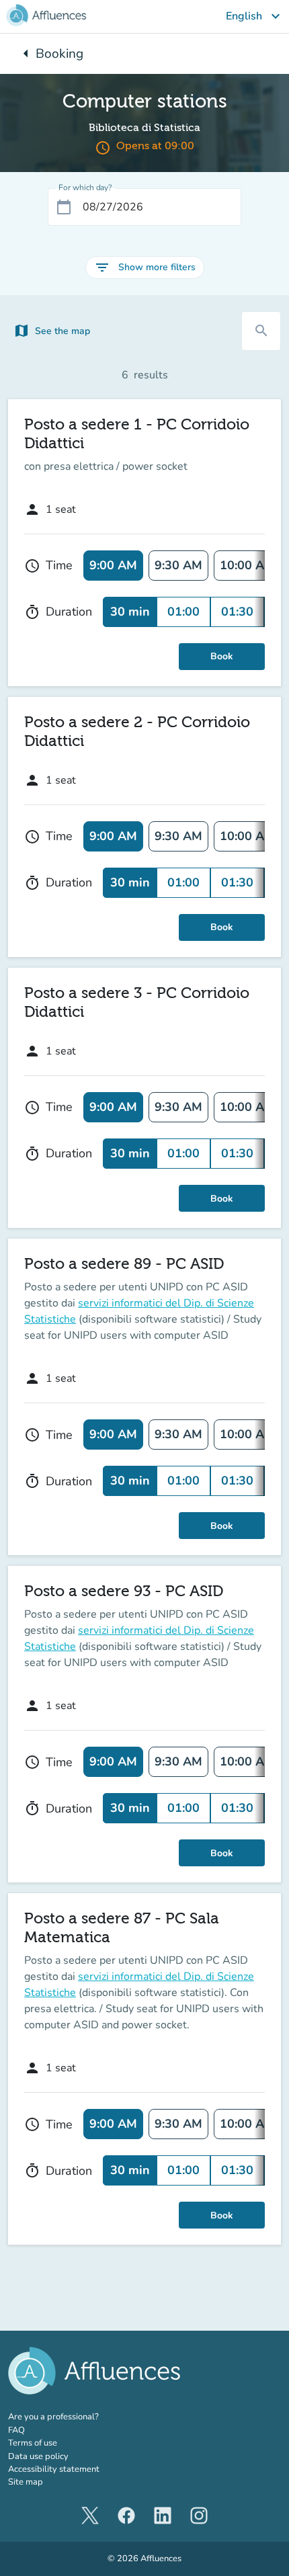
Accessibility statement (54, 2469)
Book (222, 656)
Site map (26, 2482)
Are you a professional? (72, 2417)
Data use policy (38, 2456)
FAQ (16, 2430)
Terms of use (33, 2443)
